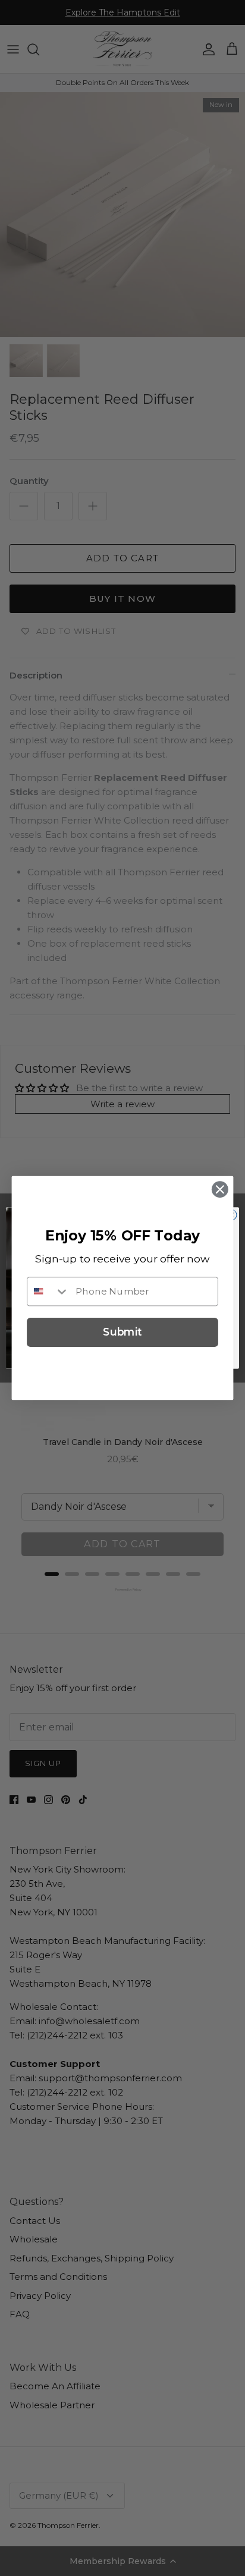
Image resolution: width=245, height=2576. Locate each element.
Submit (122, 1332)
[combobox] (48, 1291)
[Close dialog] (220, 1190)
